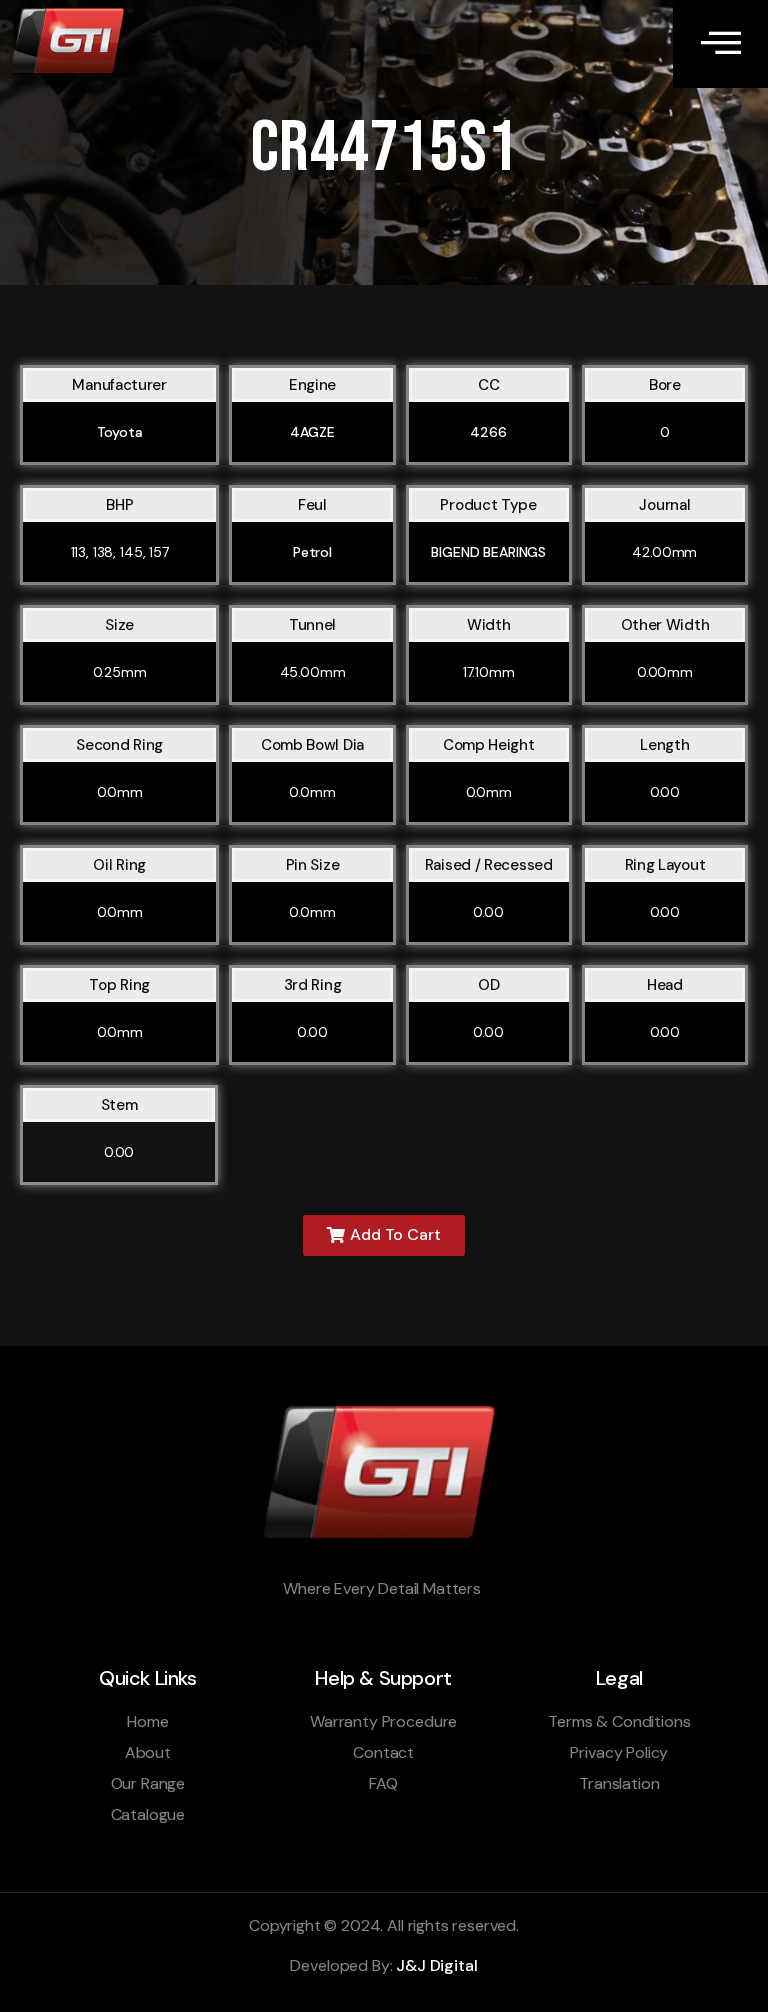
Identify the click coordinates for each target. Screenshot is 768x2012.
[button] (383, 1235)
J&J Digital (436, 1965)
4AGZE (312, 432)
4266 (488, 432)
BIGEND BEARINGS (488, 552)
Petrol (312, 552)
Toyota (120, 432)
